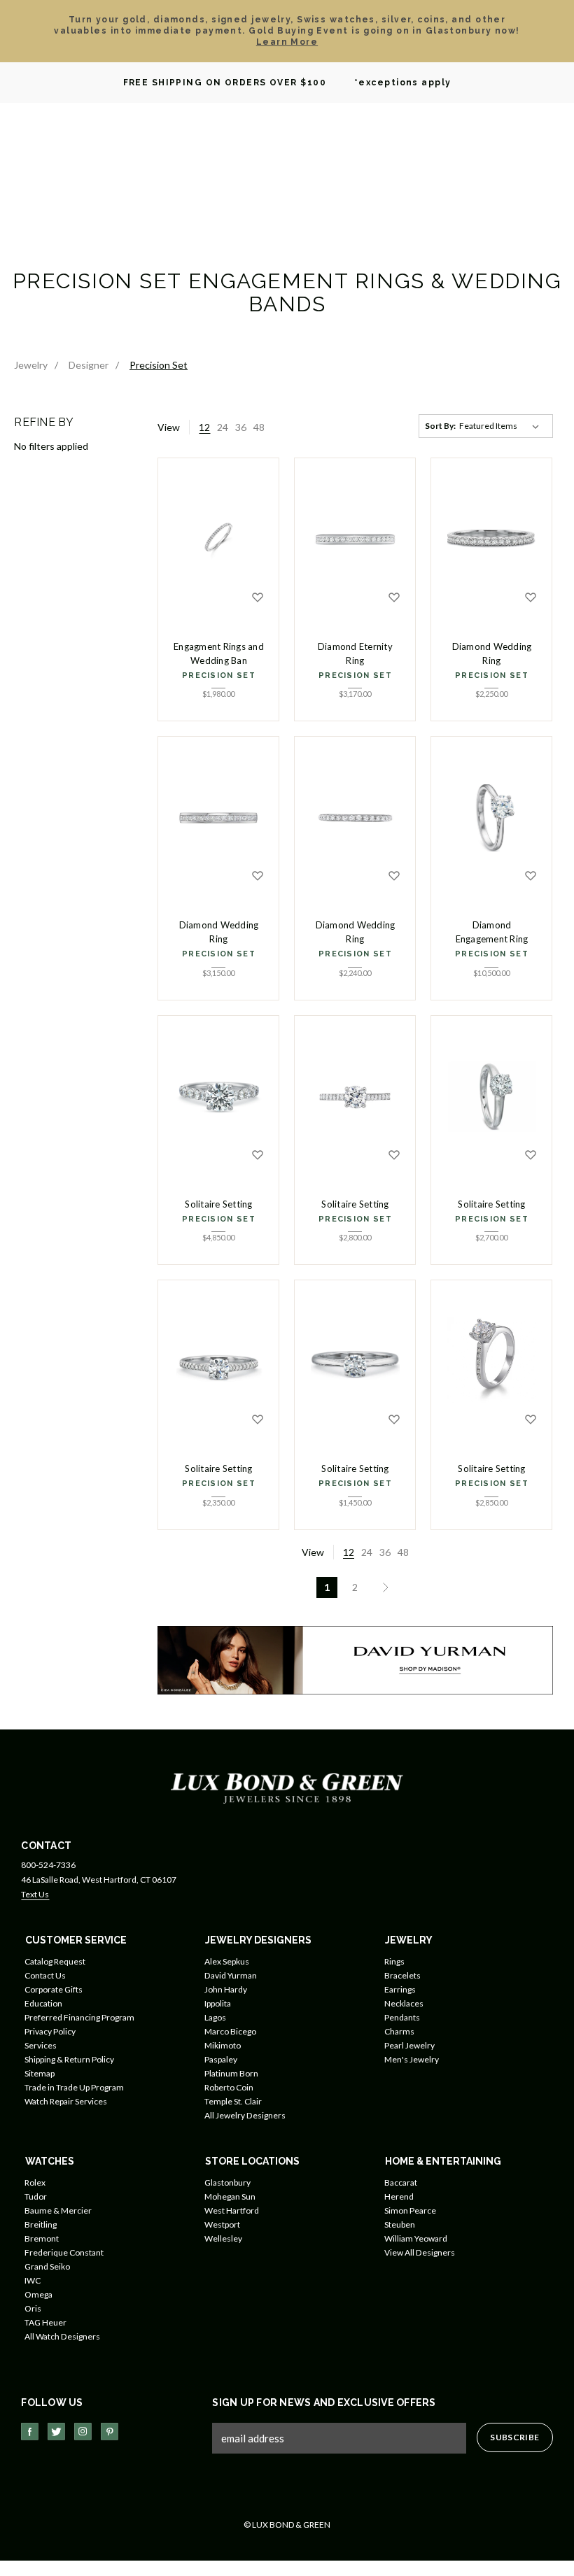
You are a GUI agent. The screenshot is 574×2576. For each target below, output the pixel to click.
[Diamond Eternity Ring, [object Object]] (355, 539)
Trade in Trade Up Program (74, 2087)
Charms (399, 2031)
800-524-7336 (48, 1865)
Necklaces (404, 2003)
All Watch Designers (62, 2336)
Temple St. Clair (233, 2101)
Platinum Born (231, 2073)
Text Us (35, 1894)
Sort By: (440, 426)
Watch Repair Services (66, 2101)
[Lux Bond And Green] (287, 1787)
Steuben (400, 2224)
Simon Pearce (410, 2210)
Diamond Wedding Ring (492, 653)
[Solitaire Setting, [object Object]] (218, 1097)
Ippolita (218, 2003)
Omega (38, 2294)
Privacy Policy (50, 2031)
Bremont (42, 2238)
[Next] (383, 1587)
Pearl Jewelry (409, 2045)
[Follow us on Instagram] (83, 2432)
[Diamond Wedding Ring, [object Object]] (491, 539)
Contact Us (45, 1975)
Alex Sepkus (227, 1961)
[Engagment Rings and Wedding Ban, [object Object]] (218, 539)
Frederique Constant (64, 2252)
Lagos (215, 2017)
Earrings (400, 1989)
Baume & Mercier (58, 2210)
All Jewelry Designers (245, 2115)
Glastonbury (227, 2182)
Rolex (35, 2182)
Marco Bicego (230, 2031)
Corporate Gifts (54, 1989)
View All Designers (420, 2252)
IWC (33, 2280)
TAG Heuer (45, 2322)
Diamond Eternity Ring (355, 653)
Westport (222, 2224)
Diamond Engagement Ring (492, 932)
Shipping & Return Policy (69, 2059)
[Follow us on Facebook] (30, 2432)
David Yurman (231, 1975)
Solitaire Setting (218, 1204)
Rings (394, 1961)
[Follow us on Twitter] (56, 2432)
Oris (33, 2308)
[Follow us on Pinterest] (110, 2432)
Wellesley (223, 2238)
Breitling (41, 2224)
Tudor (36, 2196)
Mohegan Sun (230, 2196)
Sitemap (40, 2073)
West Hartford (232, 2210)
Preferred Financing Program (79, 2017)
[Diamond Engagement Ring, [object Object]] (491, 818)
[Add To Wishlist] (258, 597)
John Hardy (226, 1989)
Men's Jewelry (412, 2059)
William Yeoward (416, 2238)
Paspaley (221, 2059)
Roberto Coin (229, 2087)
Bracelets (402, 1975)
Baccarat (401, 2182)
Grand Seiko (47, 2266)
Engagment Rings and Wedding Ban (219, 653)
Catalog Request (55, 1961)
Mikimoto (223, 2045)
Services (41, 2045)
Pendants (402, 2017)
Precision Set (219, 675)
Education (43, 2003)
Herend (399, 2196)
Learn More (287, 42)
